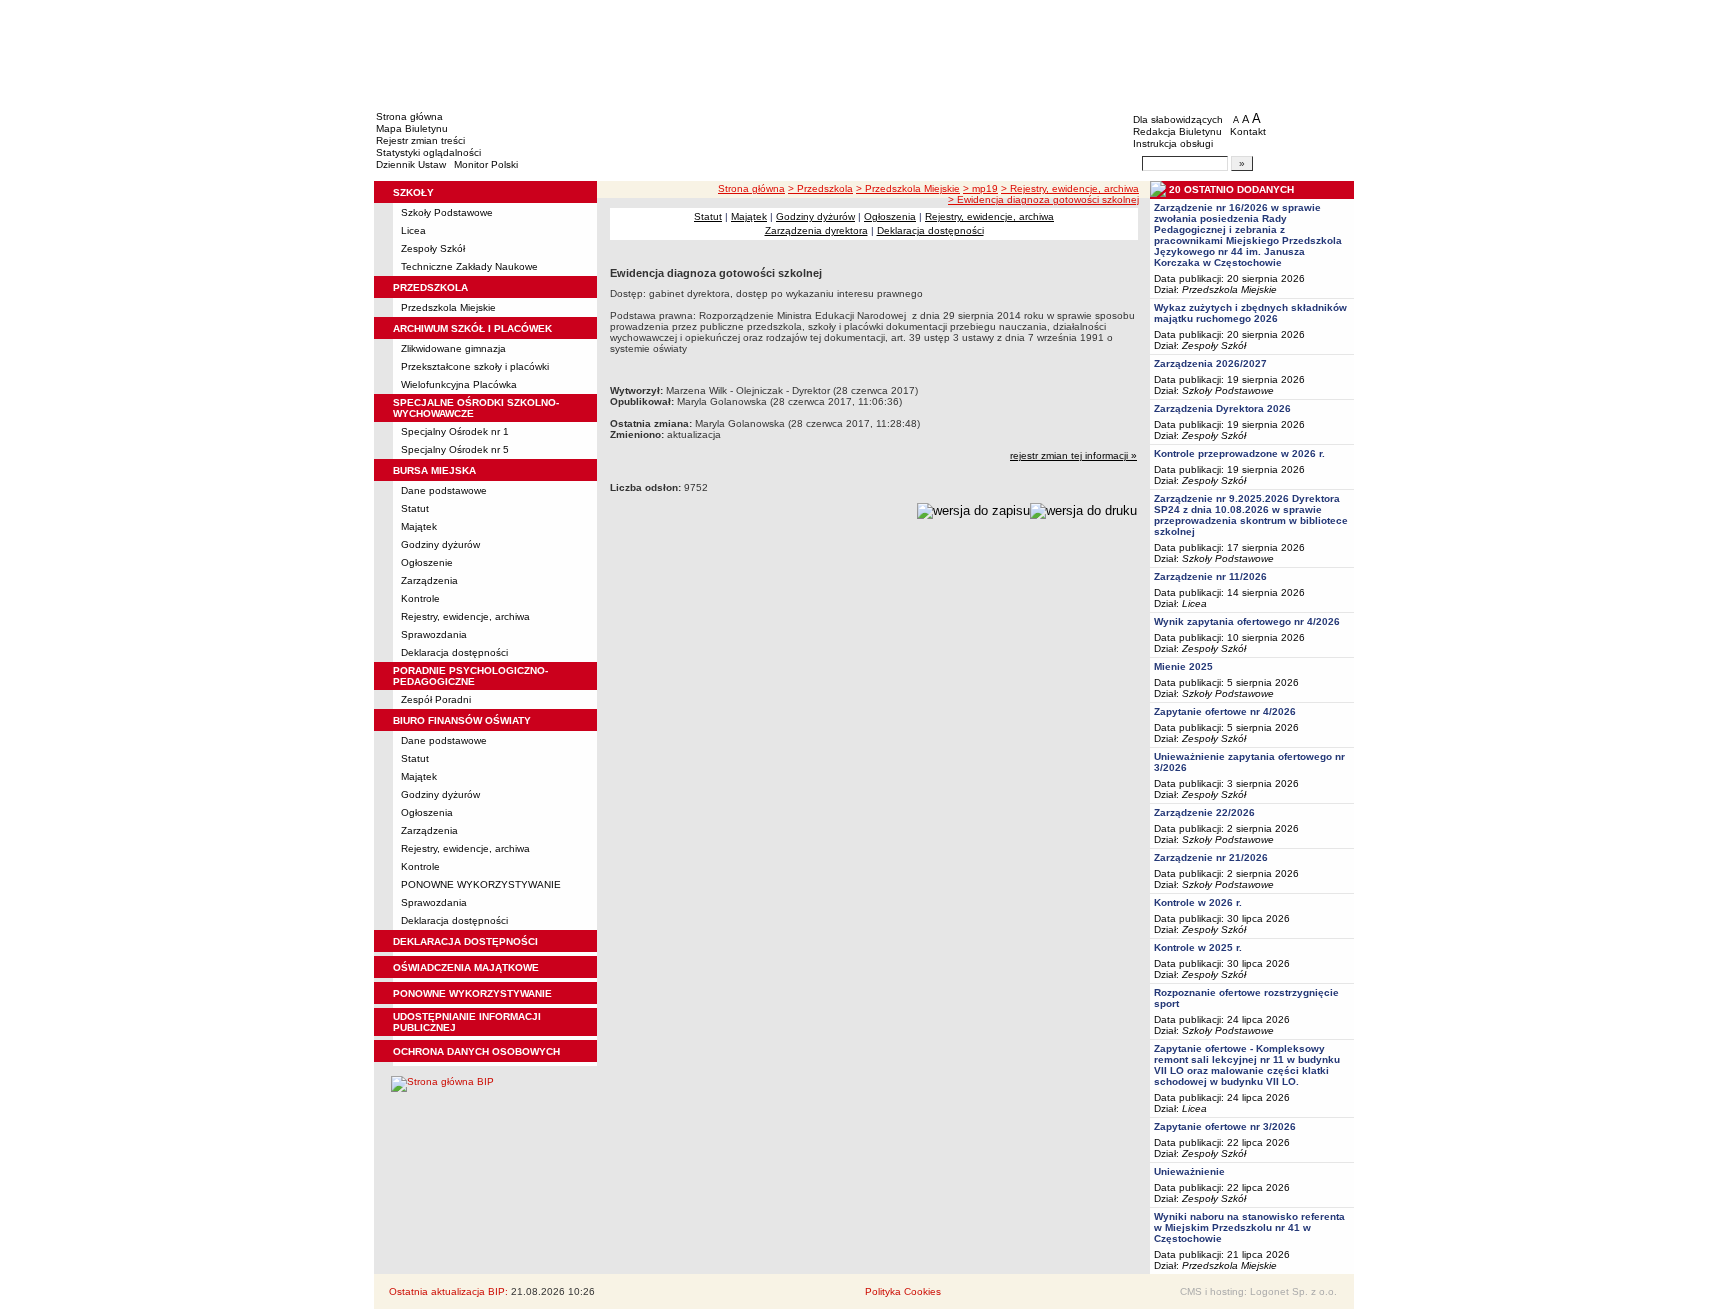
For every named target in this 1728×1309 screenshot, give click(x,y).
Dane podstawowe (444, 490)
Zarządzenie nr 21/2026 (1211, 857)
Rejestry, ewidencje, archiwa (465, 616)
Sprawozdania (434, 634)
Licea (413, 230)
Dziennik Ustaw (411, 164)
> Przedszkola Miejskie (908, 188)
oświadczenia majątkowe (466, 967)
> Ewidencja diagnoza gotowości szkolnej (1043, 199)
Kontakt (1248, 131)
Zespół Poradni (436, 699)
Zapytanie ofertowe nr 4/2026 (1225, 711)
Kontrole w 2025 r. (1198, 947)
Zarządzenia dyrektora (816, 230)
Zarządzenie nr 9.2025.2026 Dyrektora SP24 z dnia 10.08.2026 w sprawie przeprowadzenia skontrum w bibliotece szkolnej (1251, 515)
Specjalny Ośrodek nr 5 (455, 449)
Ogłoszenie (427, 562)
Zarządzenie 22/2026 (1204, 812)
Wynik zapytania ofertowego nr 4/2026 (1247, 621)
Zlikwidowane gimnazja (453, 348)
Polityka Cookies (903, 1291)
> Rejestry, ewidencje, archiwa (1070, 188)
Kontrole (420, 598)
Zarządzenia (429, 580)
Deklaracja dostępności (454, 652)
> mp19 (980, 188)
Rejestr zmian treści (420, 140)
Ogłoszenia (427, 812)
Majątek (419, 526)
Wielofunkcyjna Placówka (459, 384)
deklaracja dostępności (465, 941)
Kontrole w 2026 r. (1198, 902)
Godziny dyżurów (440, 544)
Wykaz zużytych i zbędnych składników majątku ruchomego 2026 (1250, 313)
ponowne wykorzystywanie (472, 993)
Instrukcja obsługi (1173, 143)
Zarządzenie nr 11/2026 (1210, 576)
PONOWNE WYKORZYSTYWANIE (481, 884)
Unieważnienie (1189, 1171)
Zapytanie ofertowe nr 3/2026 (1225, 1126)
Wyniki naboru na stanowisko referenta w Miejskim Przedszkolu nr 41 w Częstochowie (1249, 1227)
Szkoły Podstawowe (447, 212)
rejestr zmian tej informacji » (1073, 455)
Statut (415, 508)
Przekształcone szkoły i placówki (475, 366)
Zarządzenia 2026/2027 (1210, 363)
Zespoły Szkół (433, 248)
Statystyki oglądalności (428, 152)
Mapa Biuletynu (412, 128)
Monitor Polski (486, 164)
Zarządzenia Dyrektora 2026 (1222, 408)
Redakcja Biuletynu (1177, 131)
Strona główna (409, 116)
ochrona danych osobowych (476, 1051)
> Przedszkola (820, 188)
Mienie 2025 (1183, 666)
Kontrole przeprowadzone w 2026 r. (1239, 453)
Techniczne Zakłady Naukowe (469, 266)
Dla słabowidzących (1178, 119)
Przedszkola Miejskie (448, 307)
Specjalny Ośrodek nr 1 (455, 431)
